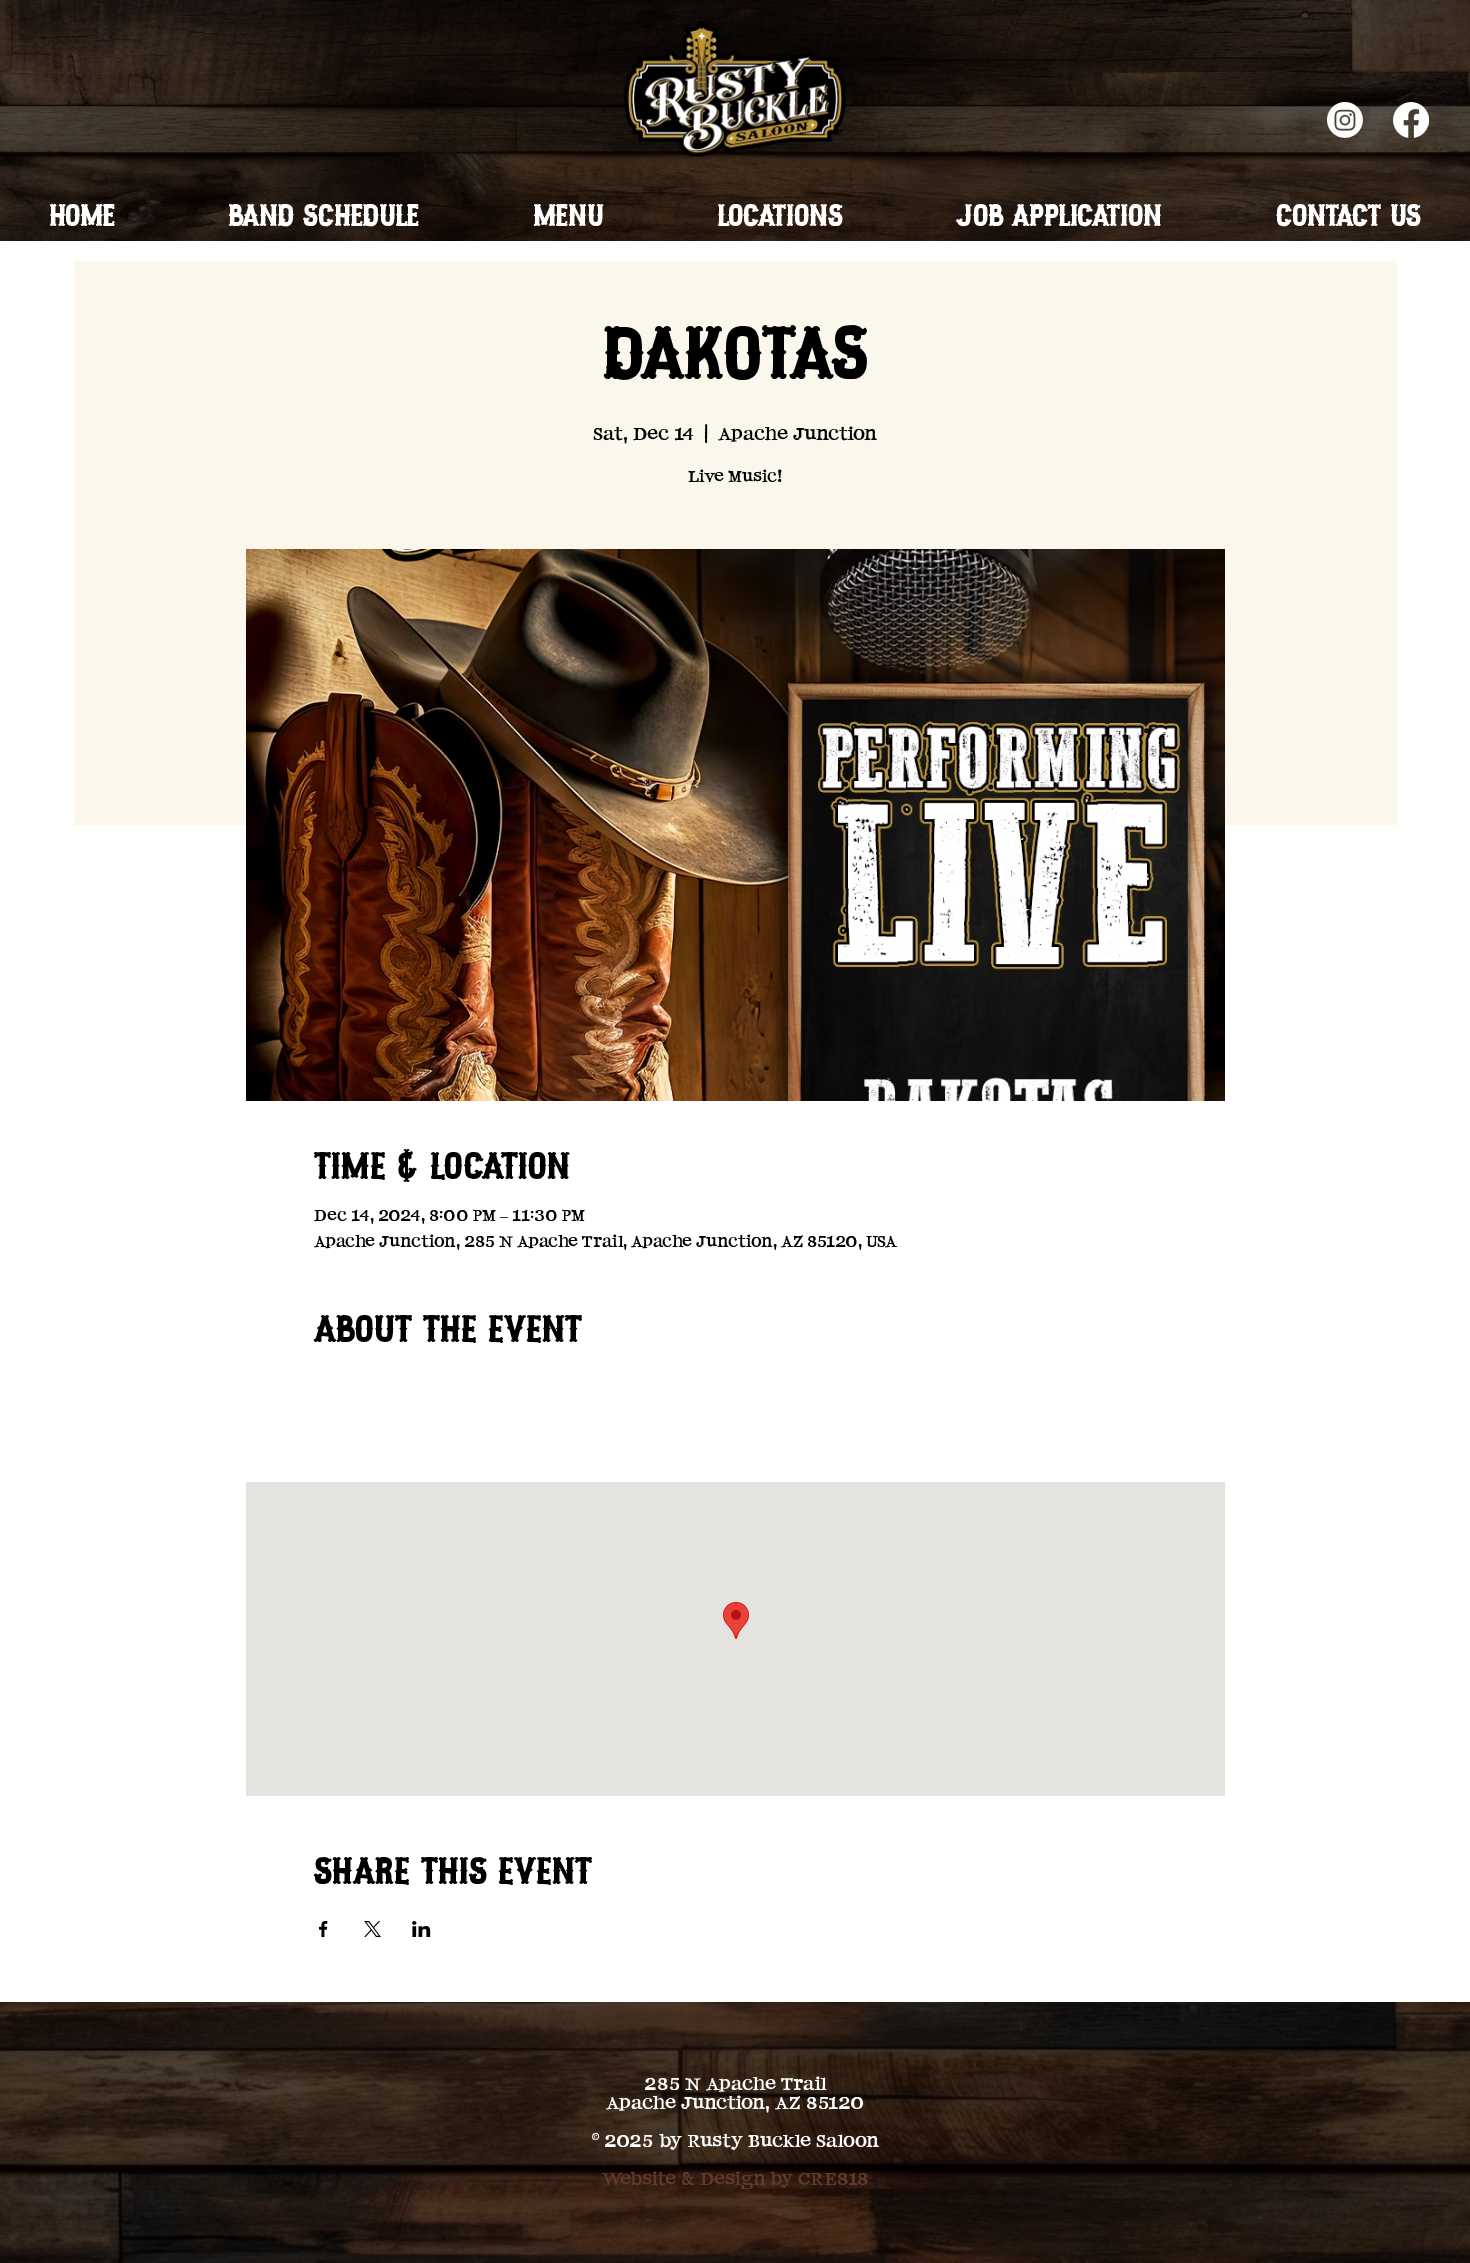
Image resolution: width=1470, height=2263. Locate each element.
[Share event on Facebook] (323, 1929)
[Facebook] (1411, 120)
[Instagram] (1345, 120)
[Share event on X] (372, 1929)
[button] (568, 219)
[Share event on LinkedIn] (421, 1929)
